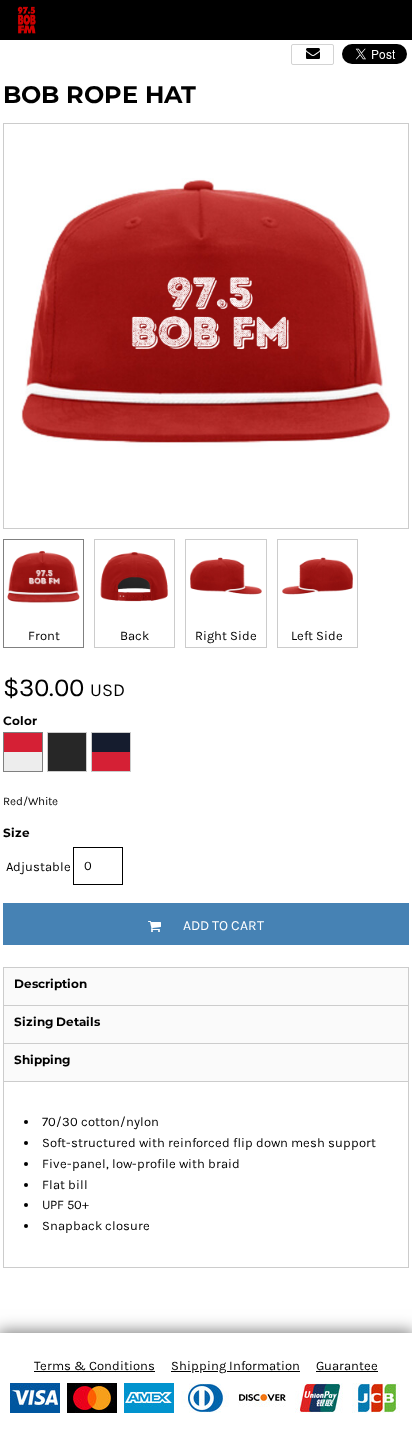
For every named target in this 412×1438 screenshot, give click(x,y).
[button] (357, 20)
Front (44, 635)
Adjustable (38, 866)
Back (134, 635)
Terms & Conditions (94, 1365)
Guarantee (347, 1365)
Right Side (226, 635)
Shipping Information (235, 1365)
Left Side (317, 635)
